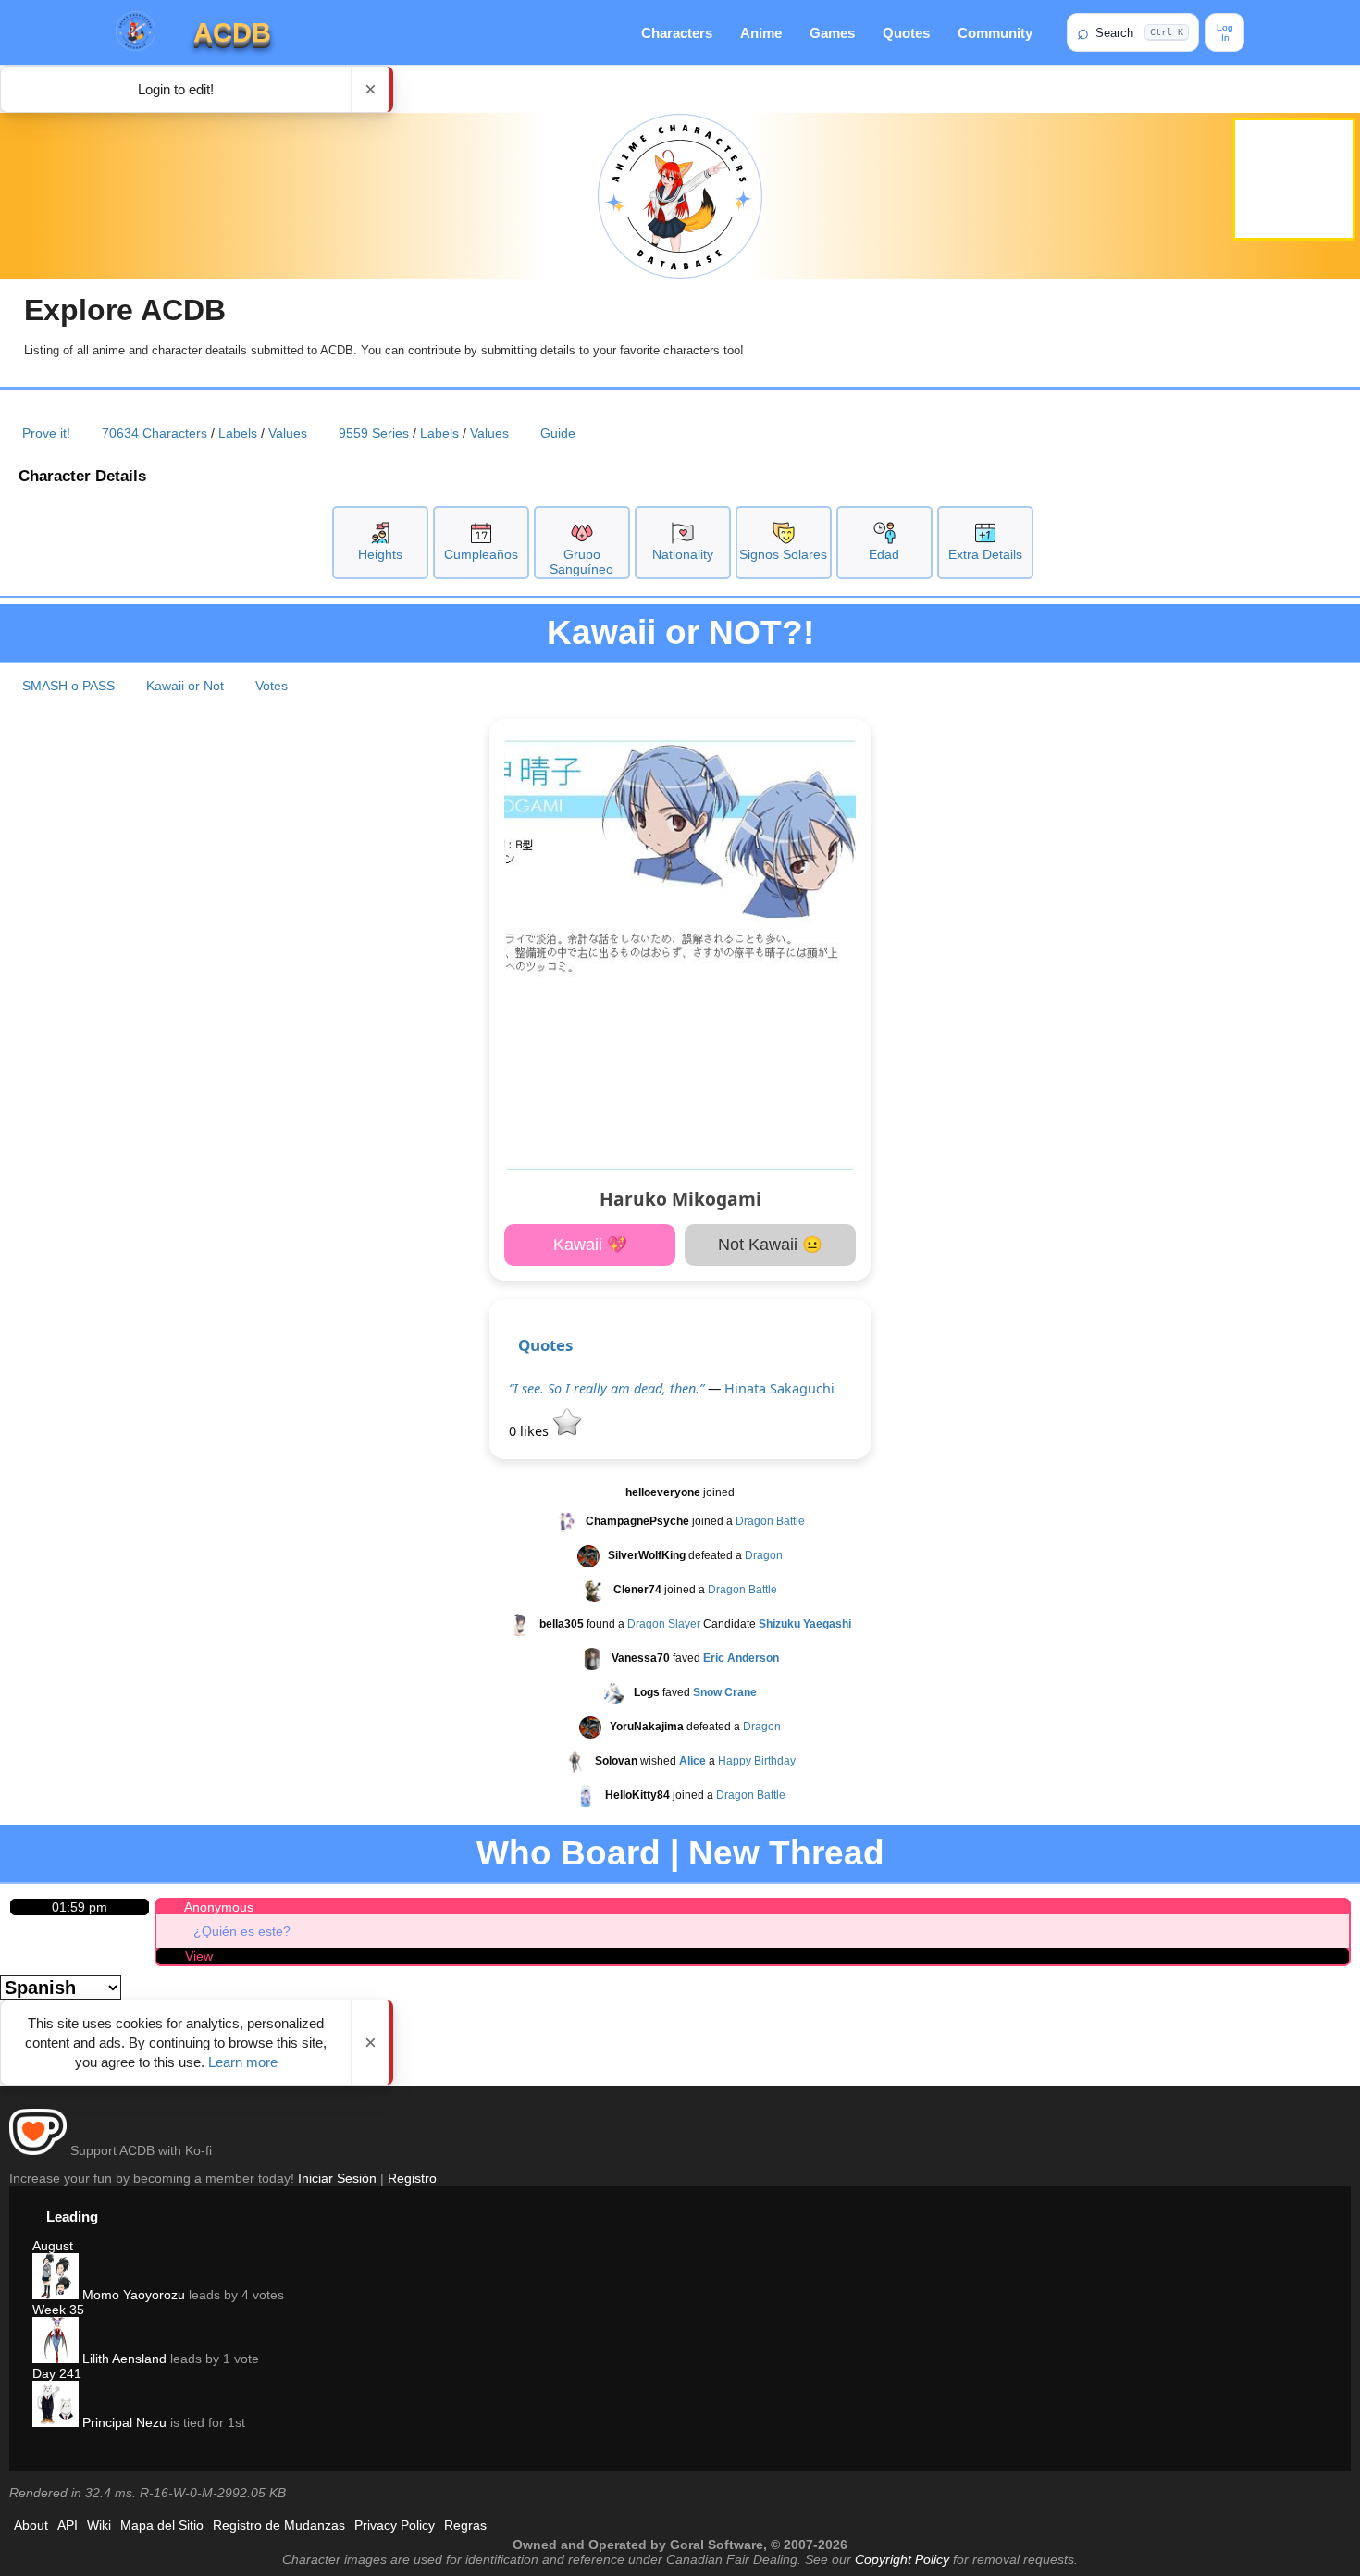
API (68, 2525)
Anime (761, 33)
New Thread (786, 1853)
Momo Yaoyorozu (132, 2295)
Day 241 (57, 2373)
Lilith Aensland (123, 2359)
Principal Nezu (123, 2422)
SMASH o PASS (68, 686)
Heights (380, 554)
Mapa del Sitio (162, 2525)
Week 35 (58, 2310)
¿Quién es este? (242, 1931)
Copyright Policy (902, 2559)
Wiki (99, 2525)
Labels (238, 433)
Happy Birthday (757, 1762)
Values (288, 433)
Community (995, 33)
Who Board (569, 1853)
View (199, 1956)
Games (832, 33)
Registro (412, 2178)
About (31, 2525)
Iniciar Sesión (337, 2178)
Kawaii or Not (185, 686)
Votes (272, 686)
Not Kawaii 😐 (770, 1245)
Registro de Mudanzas (279, 2525)
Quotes (906, 33)
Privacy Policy (395, 2525)
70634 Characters (155, 433)
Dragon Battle (770, 1522)
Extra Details (985, 554)
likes (531, 1431)
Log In (1225, 32)
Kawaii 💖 (590, 1245)
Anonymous (219, 1907)
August (53, 2246)
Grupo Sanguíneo (581, 562)
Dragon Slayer (664, 1625)
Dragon (764, 1556)
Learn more (243, 2062)
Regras (465, 2525)
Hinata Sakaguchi (779, 1388)
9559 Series (374, 433)
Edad (884, 554)
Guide (558, 433)
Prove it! (46, 433)
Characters (677, 33)
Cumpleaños (481, 554)
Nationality (683, 554)
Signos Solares (783, 554)
